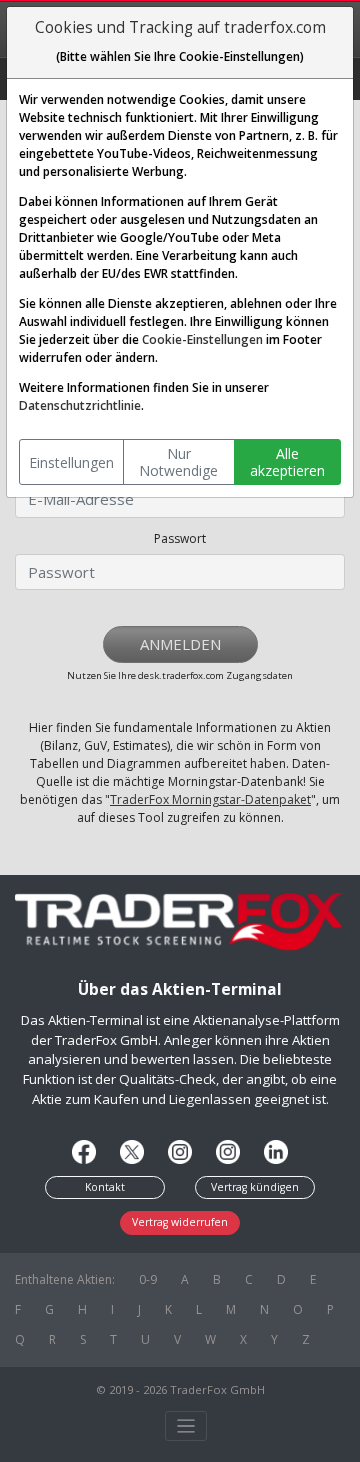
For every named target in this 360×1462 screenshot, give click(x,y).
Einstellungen (71, 462)
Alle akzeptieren (287, 462)
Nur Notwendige (178, 462)
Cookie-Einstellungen (202, 339)
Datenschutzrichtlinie (80, 405)
